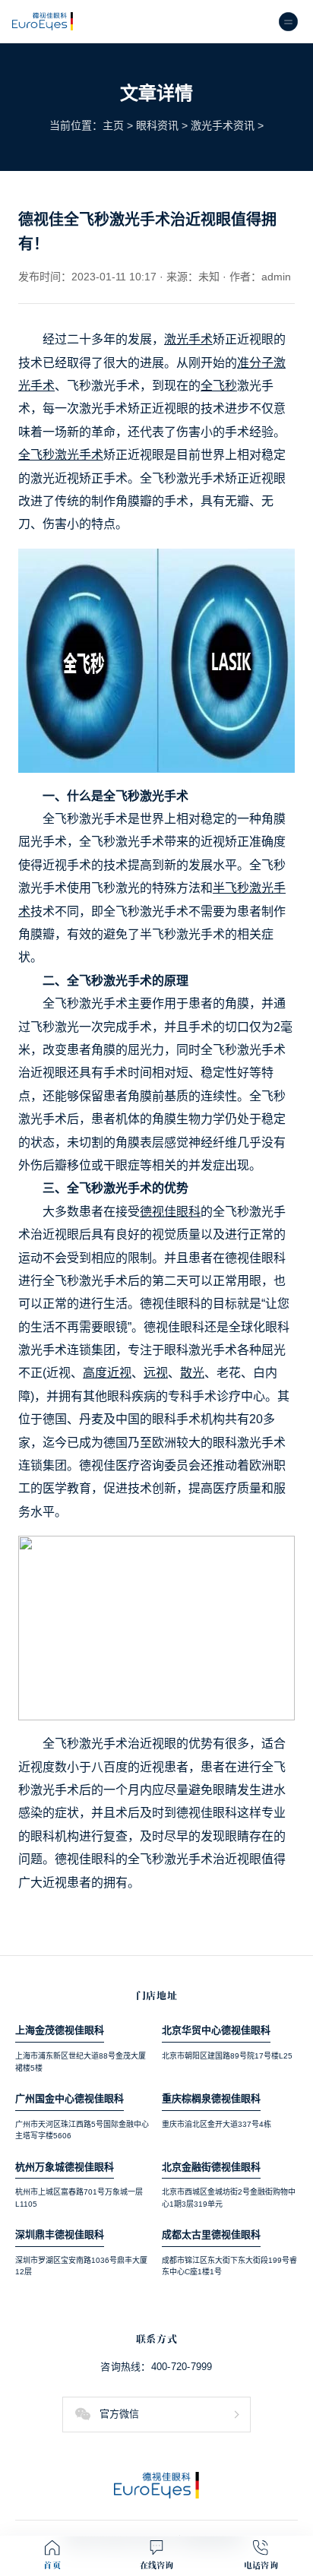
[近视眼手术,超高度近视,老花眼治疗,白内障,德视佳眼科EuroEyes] (43, 22)
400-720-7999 (182, 2367)
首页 (52, 2565)
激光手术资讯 (223, 125)
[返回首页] (156, 2485)
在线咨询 (157, 2565)
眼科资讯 (157, 125)
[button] (156, 2415)
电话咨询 (261, 2565)
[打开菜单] (288, 22)
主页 (113, 125)
